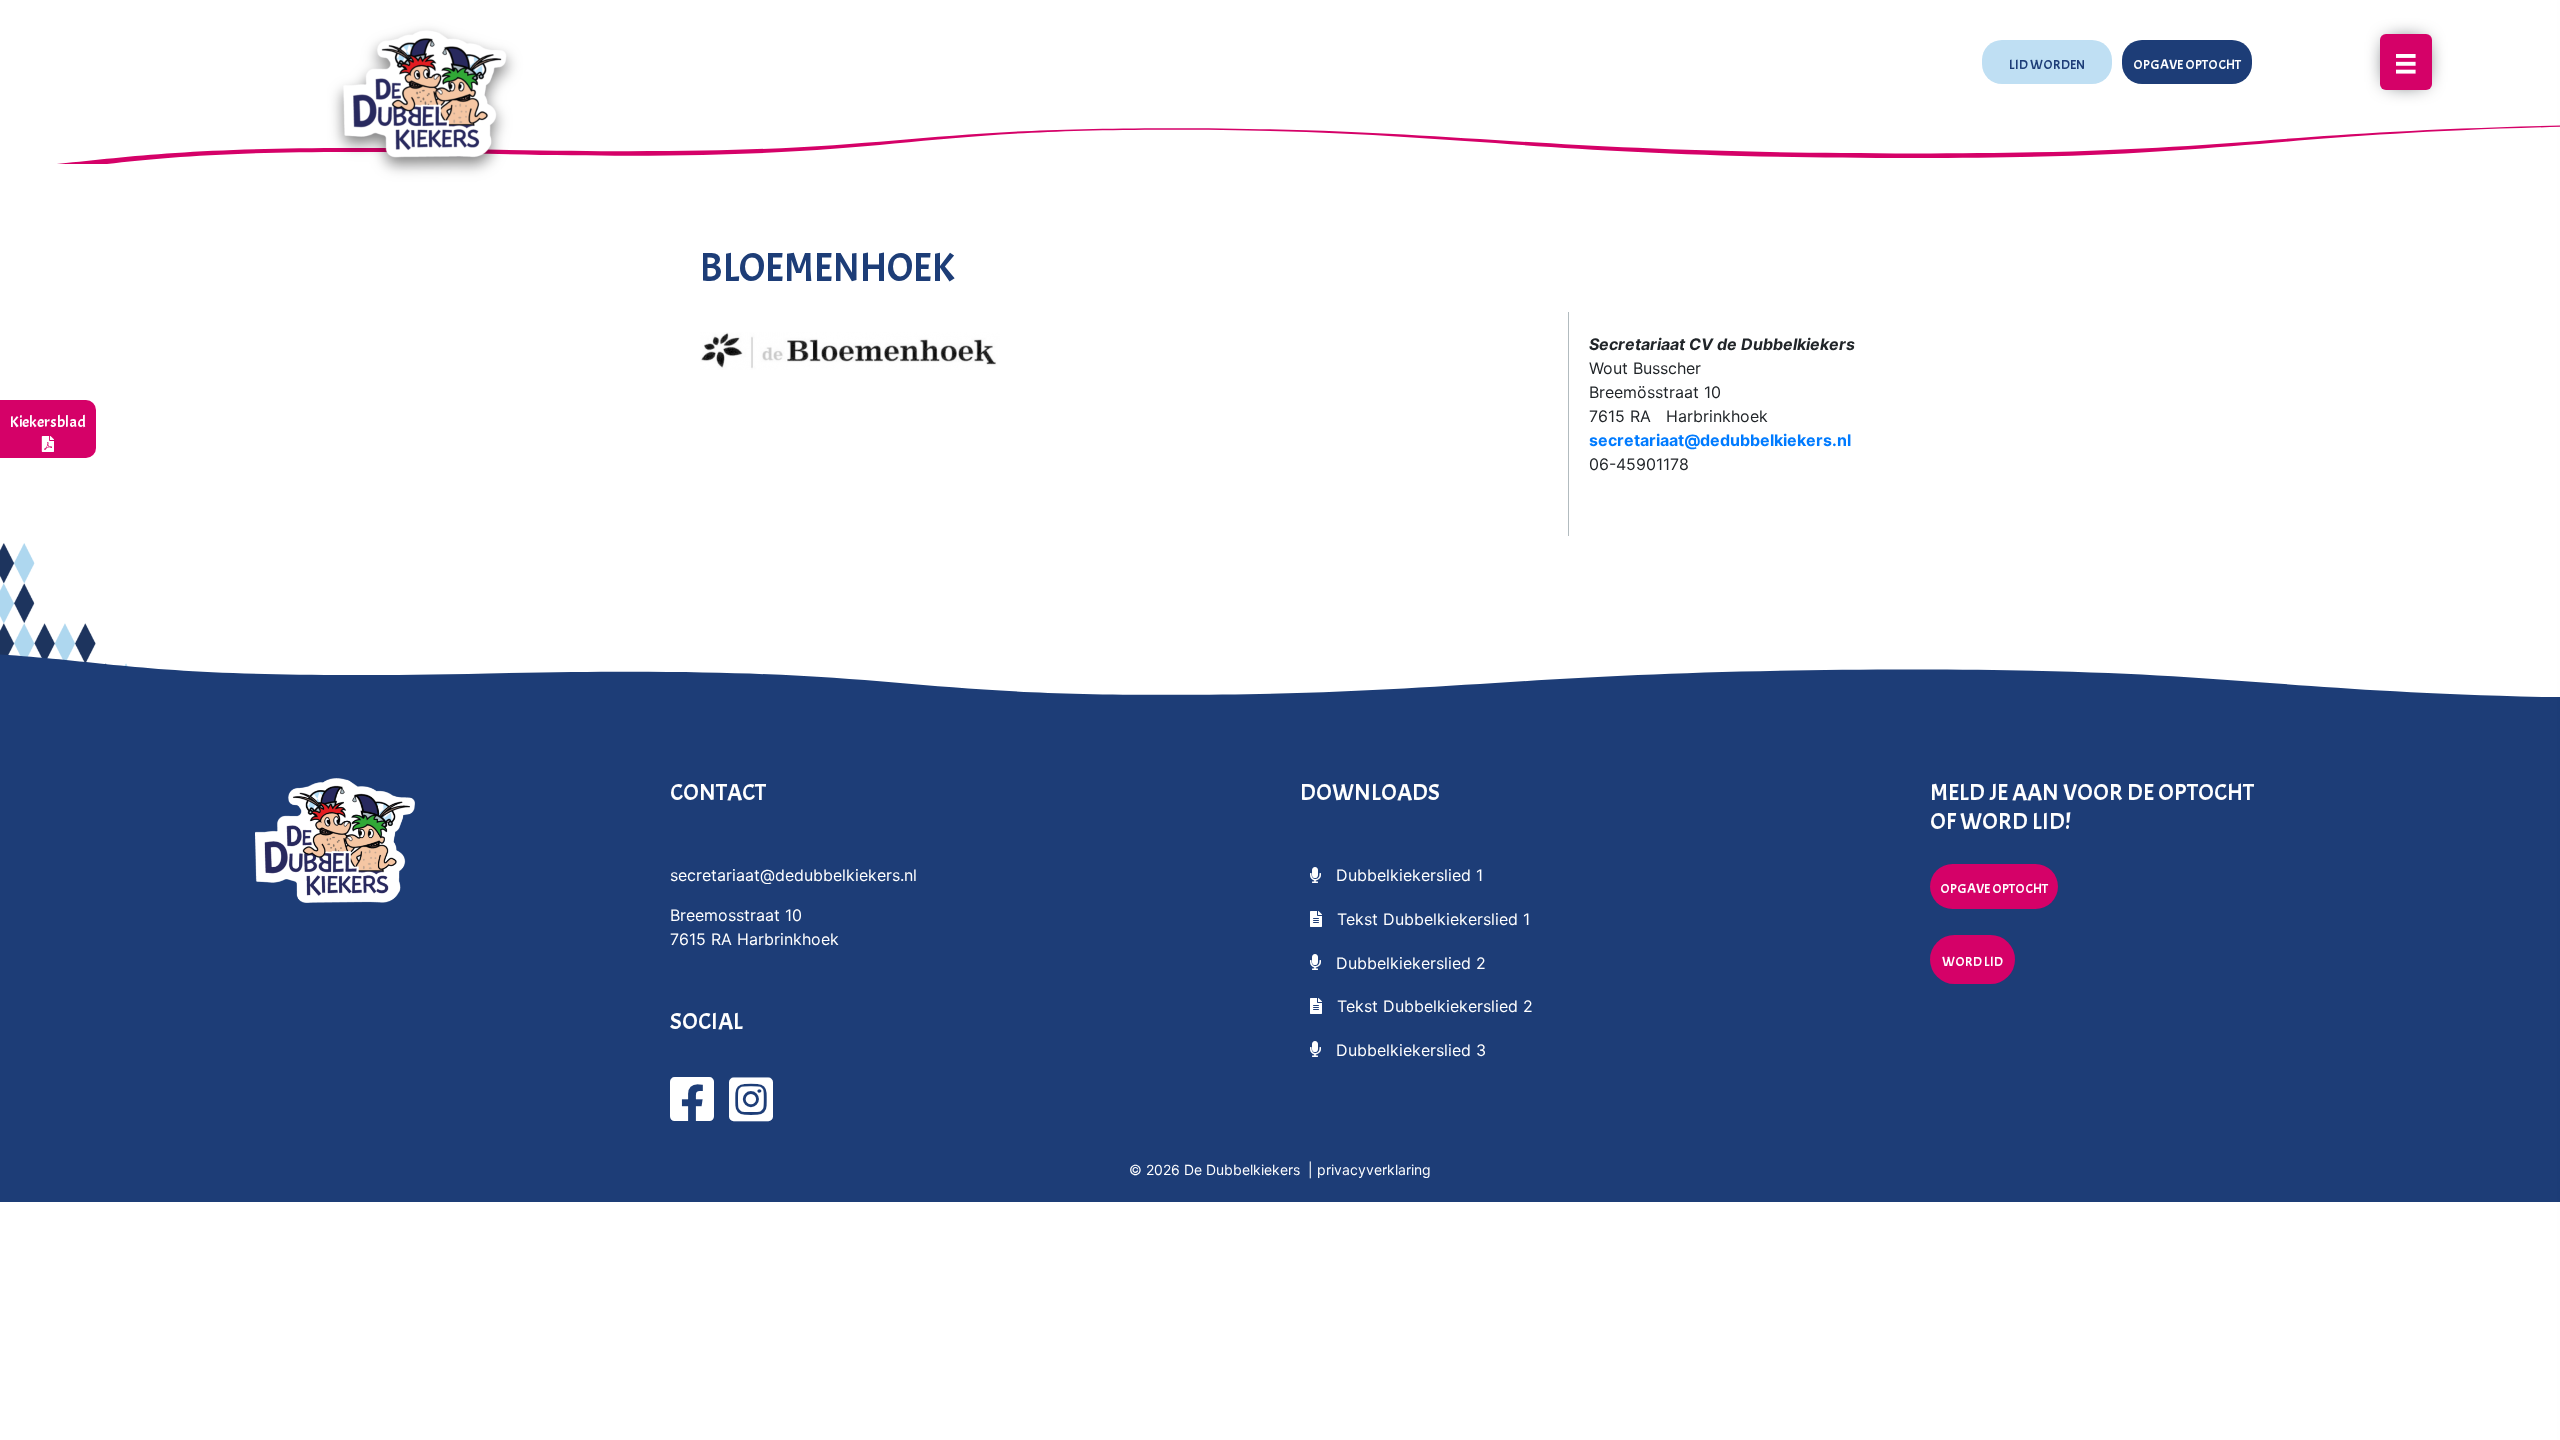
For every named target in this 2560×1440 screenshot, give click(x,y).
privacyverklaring (1374, 1169)
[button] (2047, 62)
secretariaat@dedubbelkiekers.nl (1720, 440)
